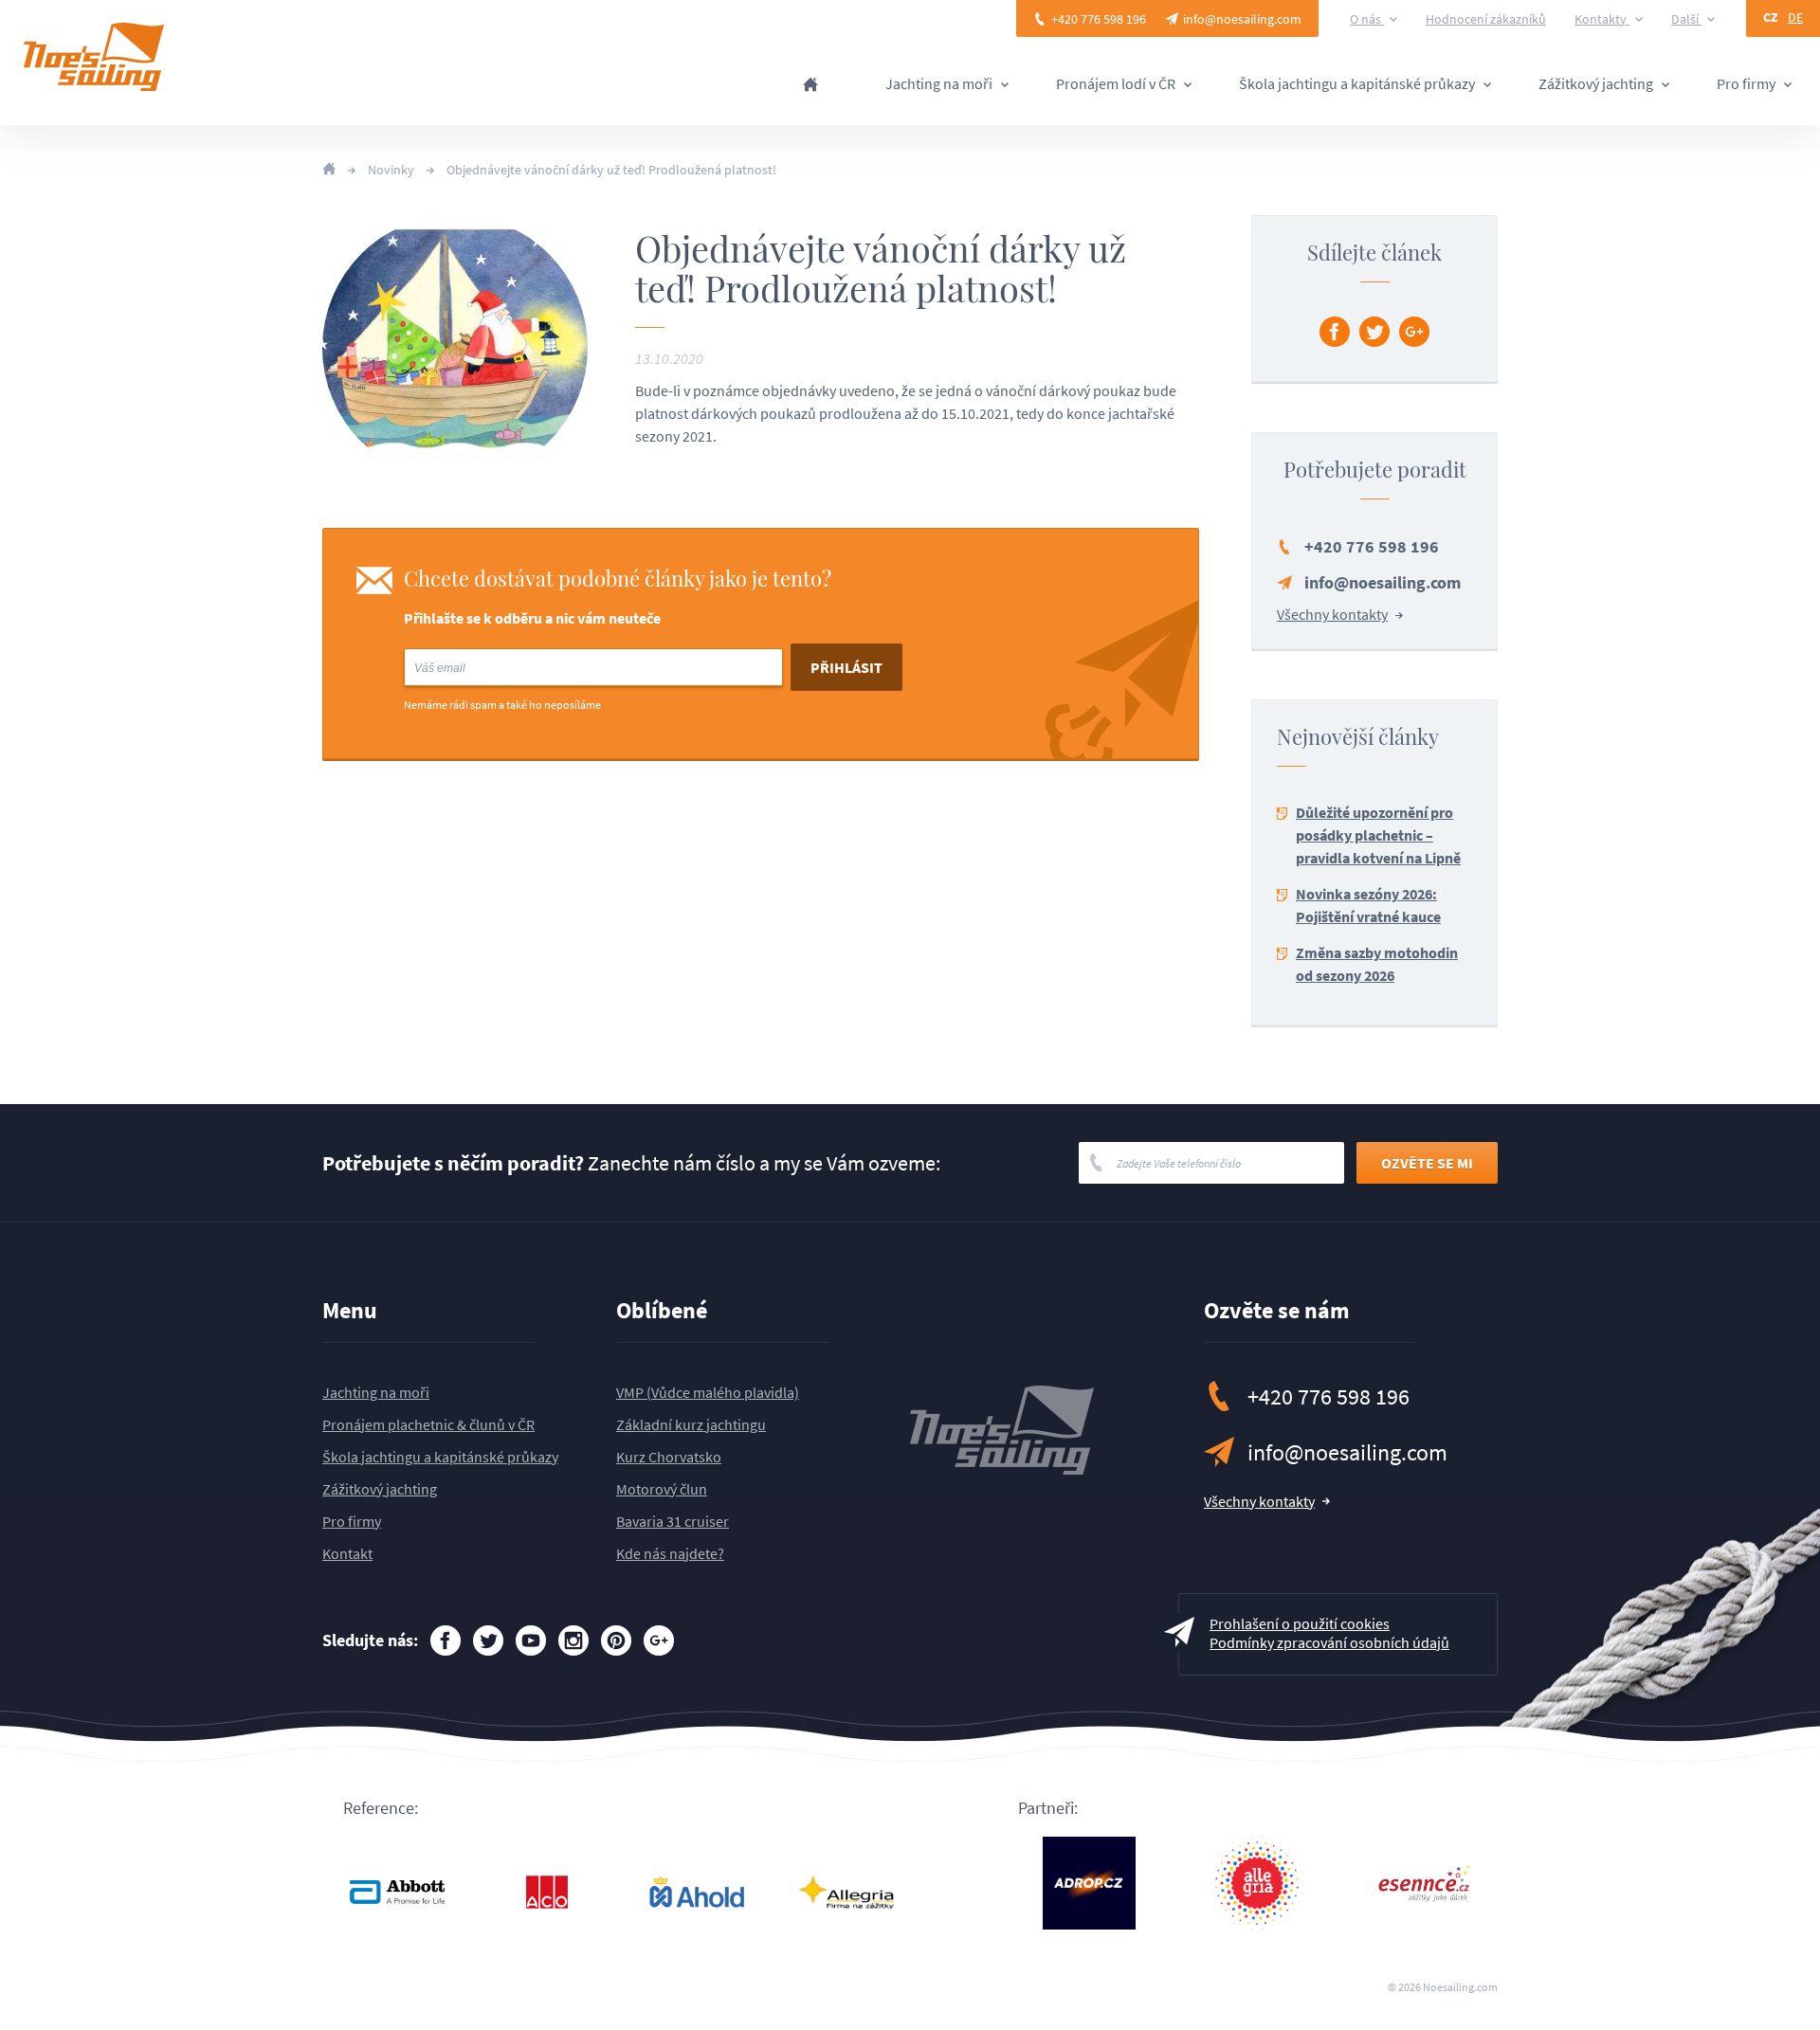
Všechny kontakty (1332, 614)
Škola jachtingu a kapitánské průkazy (1358, 84)
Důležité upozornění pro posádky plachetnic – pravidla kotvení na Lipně (1378, 835)
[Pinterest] (616, 1640)
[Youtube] (531, 1640)
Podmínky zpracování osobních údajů (1329, 1642)
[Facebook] (1335, 332)
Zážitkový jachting (1597, 84)
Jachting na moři (940, 84)
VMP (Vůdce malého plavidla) (708, 1392)
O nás (1367, 19)
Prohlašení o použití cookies (1300, 1623)
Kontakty (1602, 19)
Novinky (391, 170)
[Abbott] (397, 1893)
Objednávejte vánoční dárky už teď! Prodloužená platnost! (611, 170)
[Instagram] (573, 1640)
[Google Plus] (1414, 332)
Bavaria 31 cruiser (673, 1521)
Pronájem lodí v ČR (1117, 84)
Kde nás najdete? (670, 1553)
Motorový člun (662, 1489)
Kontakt (347, 1553)
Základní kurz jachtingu (691, 1424)
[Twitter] (1374, 332)
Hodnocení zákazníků (1486, 19)
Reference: (381, 1808)
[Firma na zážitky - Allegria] (846, 1893)
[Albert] (697, 1893)
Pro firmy (1747, 84)
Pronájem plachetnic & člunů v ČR (428, 1424)
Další (1686, 19)
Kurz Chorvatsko (669, 1457)
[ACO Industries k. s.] (547, 1893)
